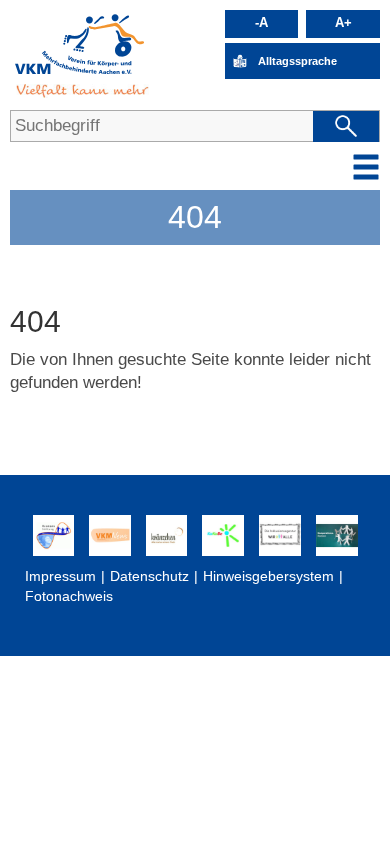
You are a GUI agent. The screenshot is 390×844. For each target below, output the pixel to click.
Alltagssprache (297, 61)
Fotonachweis (69, 596)
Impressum (60, 576)
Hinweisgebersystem (268, 576)
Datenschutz (149, 576)
